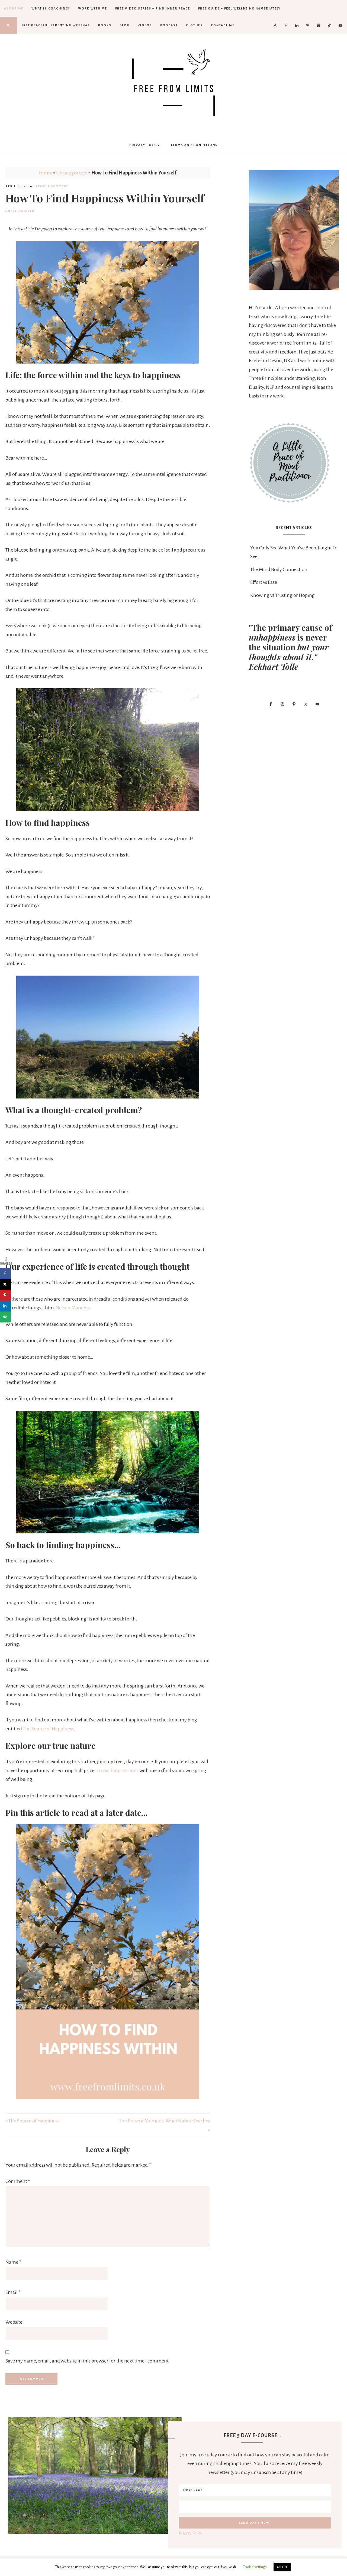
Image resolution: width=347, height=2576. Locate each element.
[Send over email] (5, 1317)
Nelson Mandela (73, 1308)
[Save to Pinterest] (5, 1295)
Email (13, 2292)
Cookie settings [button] (255, 2567)
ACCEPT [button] (282, 2567)
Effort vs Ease (264, 582)
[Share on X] (5, 1284)
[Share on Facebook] (5, 1273)
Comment (18, 2181)
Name (13, 2262)
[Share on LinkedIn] (5, 1306)
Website (14, 2322)
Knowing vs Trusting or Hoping (282, 595)
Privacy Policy (191, 2533)
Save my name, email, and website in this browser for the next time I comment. (88, 2361)
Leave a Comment (52, 186)
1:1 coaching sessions (117, 1771)
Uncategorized (72, 173)
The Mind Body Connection (279, 569)
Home (46, 173)
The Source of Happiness (48, 1729)
